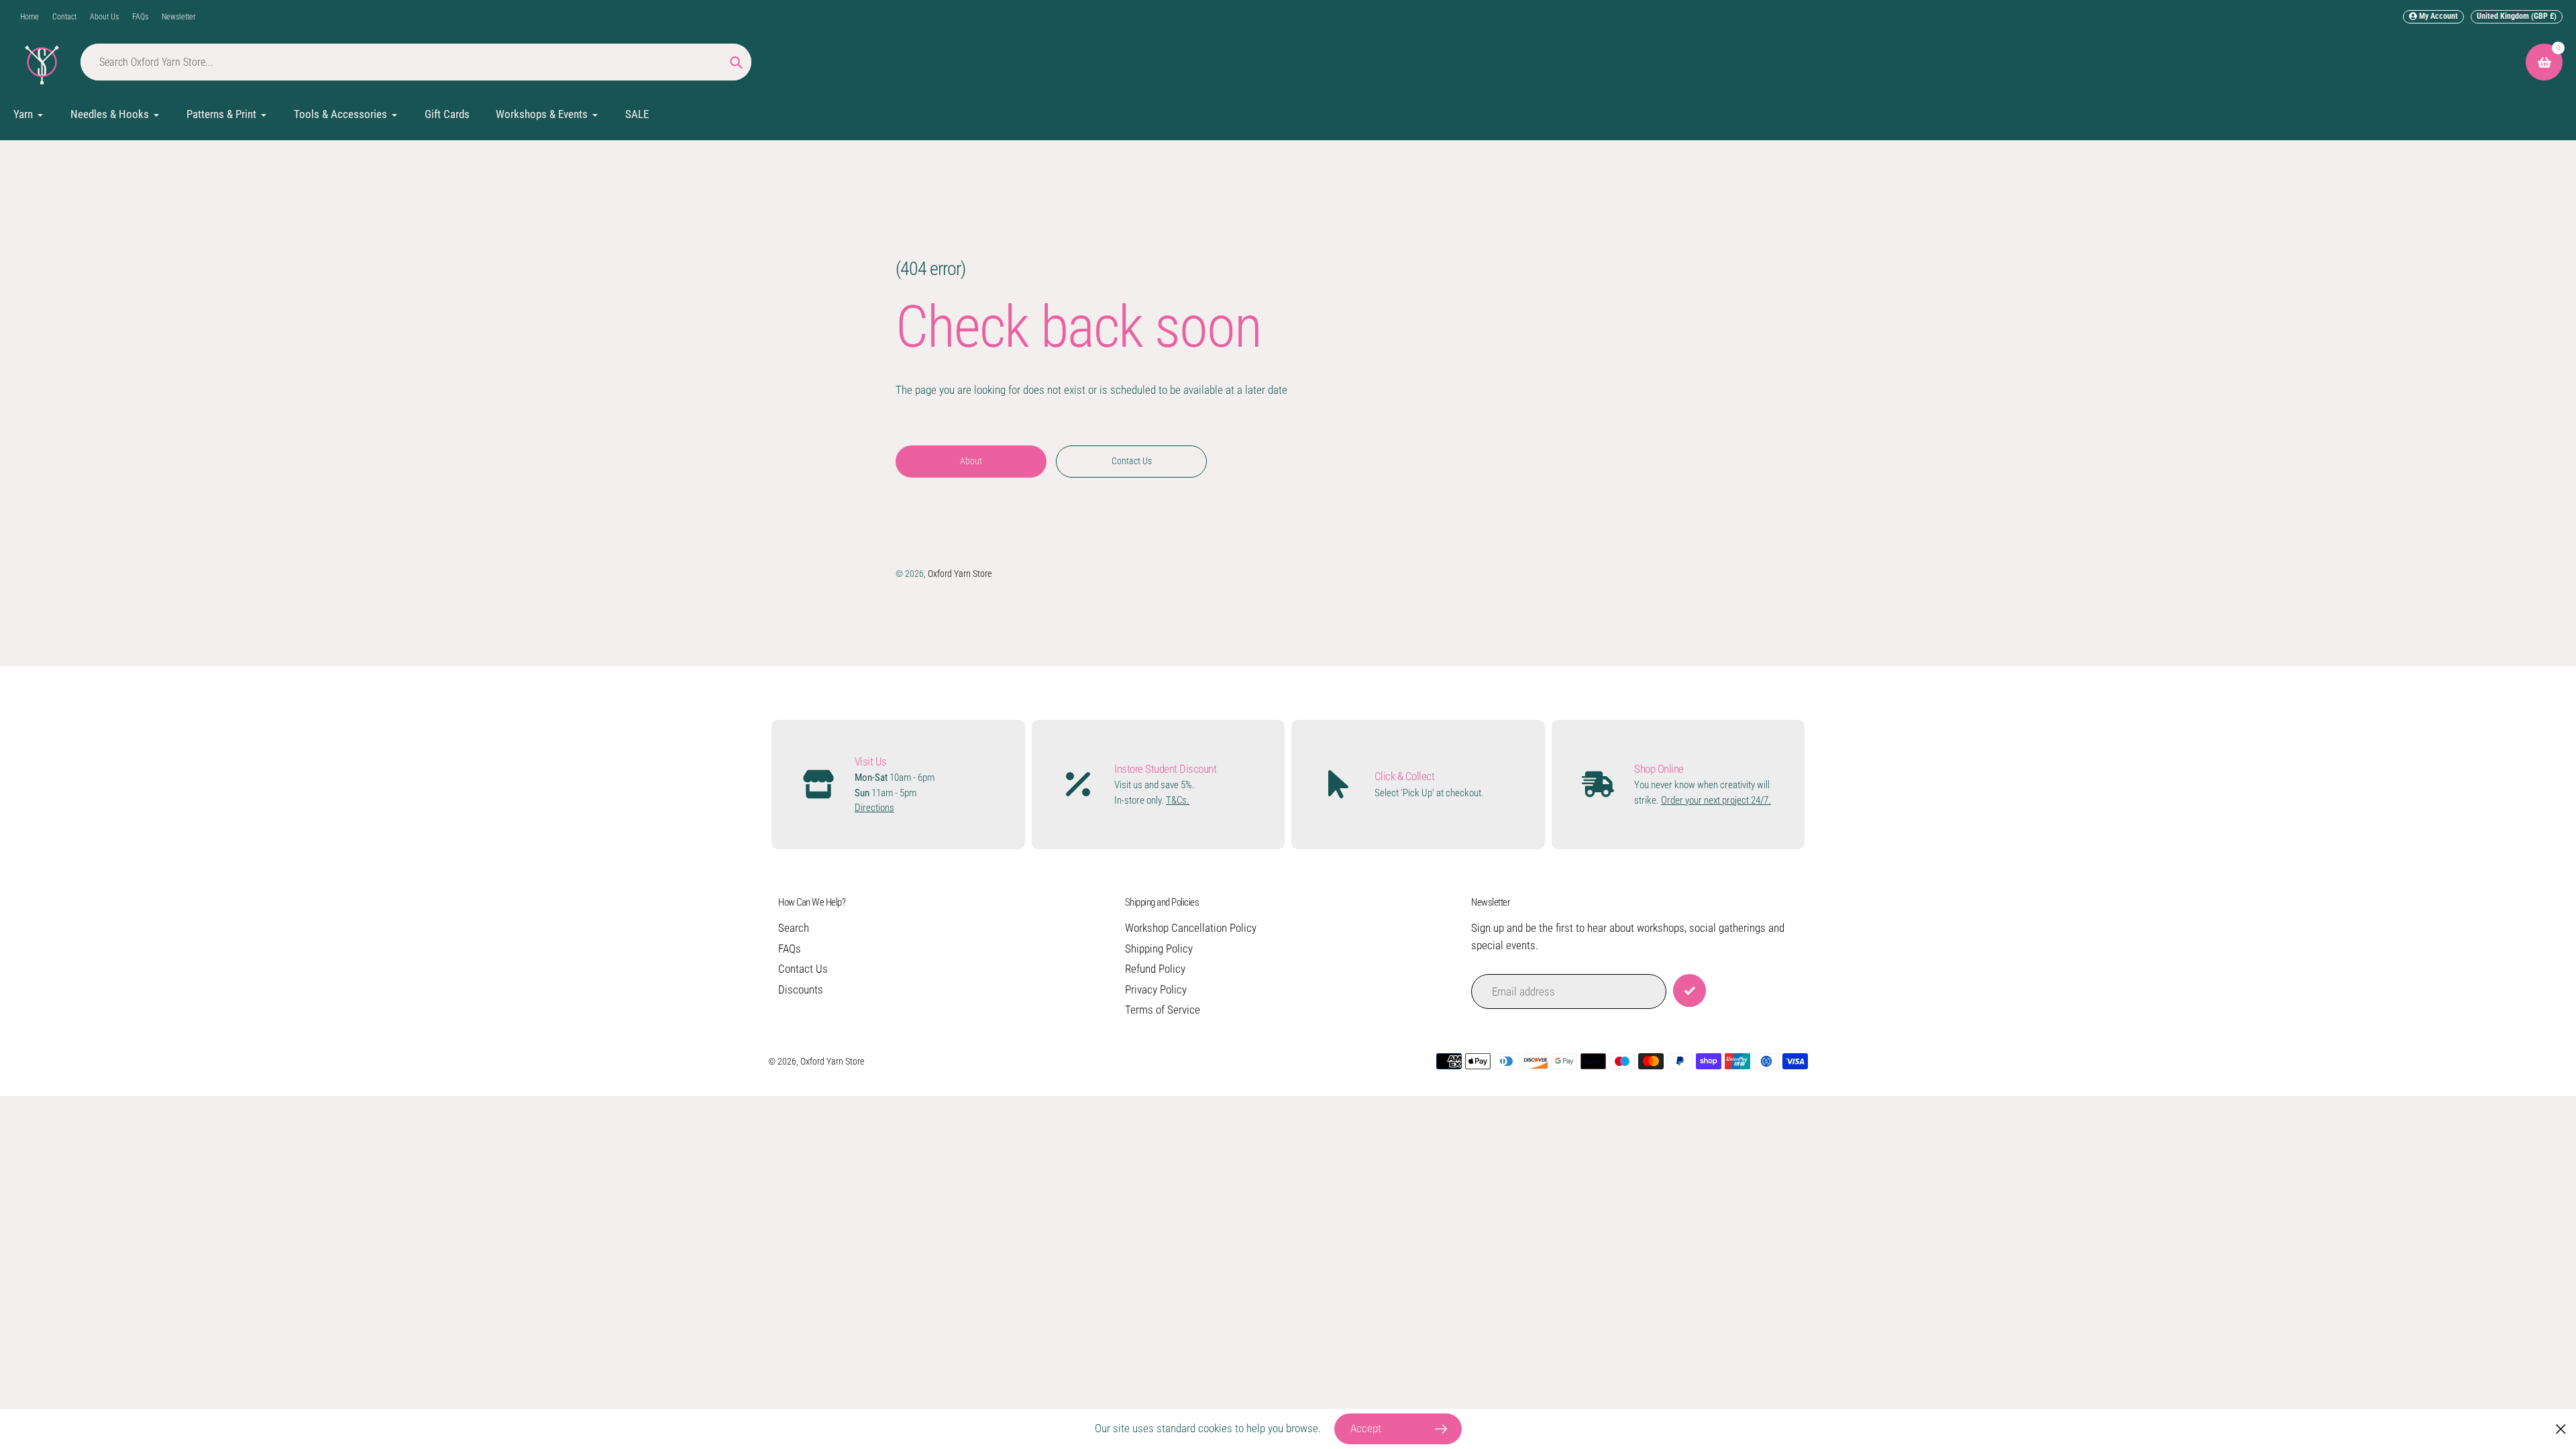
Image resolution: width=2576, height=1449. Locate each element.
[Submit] (1689, 990)
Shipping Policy (1159, 949)
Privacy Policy (1156, 989)
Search (794, 928)
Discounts (801, 989)
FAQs (140, 17)
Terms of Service (1163, 1010)
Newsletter (179, 17)
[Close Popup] (2561, 1429)
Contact (64, 17)
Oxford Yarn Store (960, 574)
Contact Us (803, 969)
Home (30, 17)
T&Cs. (1178, 800)
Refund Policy (1155, 969)
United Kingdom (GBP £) (2517, 16)
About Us (104, 17)
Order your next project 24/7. (1716, 800)
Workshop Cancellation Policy (1191, 928)
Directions (874, 808)
